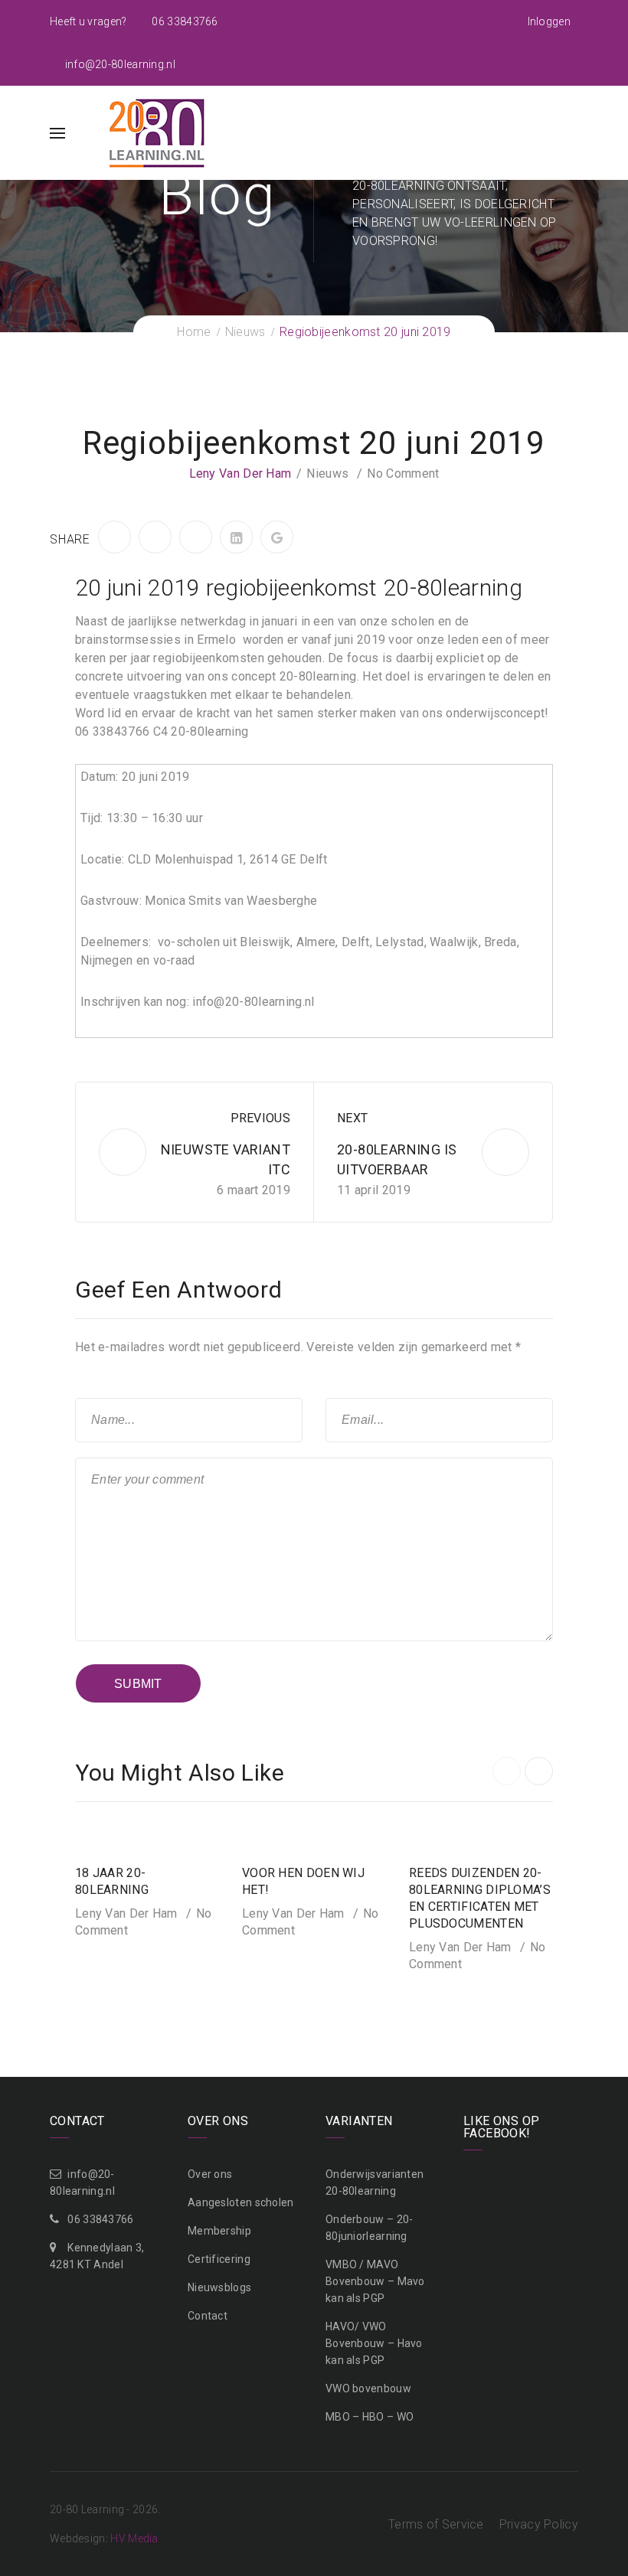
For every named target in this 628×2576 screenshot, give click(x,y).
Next (352, 1118)
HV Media (134, 2538)
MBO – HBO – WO (370, 2417)
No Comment (403, 473)
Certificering (219, 2259)
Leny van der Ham (240, 473)
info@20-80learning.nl (119, 64)
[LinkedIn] (236, 537)
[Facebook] (114, 537)
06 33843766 (184, 21)
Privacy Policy (539, 2524)
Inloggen (549, 21)
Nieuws (327, 473)
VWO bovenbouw (368, 2388)
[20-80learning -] (155, 132)
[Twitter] (155, 537)
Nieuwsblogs (219, 2287)
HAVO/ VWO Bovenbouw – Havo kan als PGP (374, 2343)
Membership (219, 2231)
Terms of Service (436, 2524)
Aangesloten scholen (241, 2202)
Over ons (210, 2174)
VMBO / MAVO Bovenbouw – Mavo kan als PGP (375, 2281)
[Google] (277, 537)
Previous (260, 1118)
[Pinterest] (196, 537)
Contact (208, 2316)
